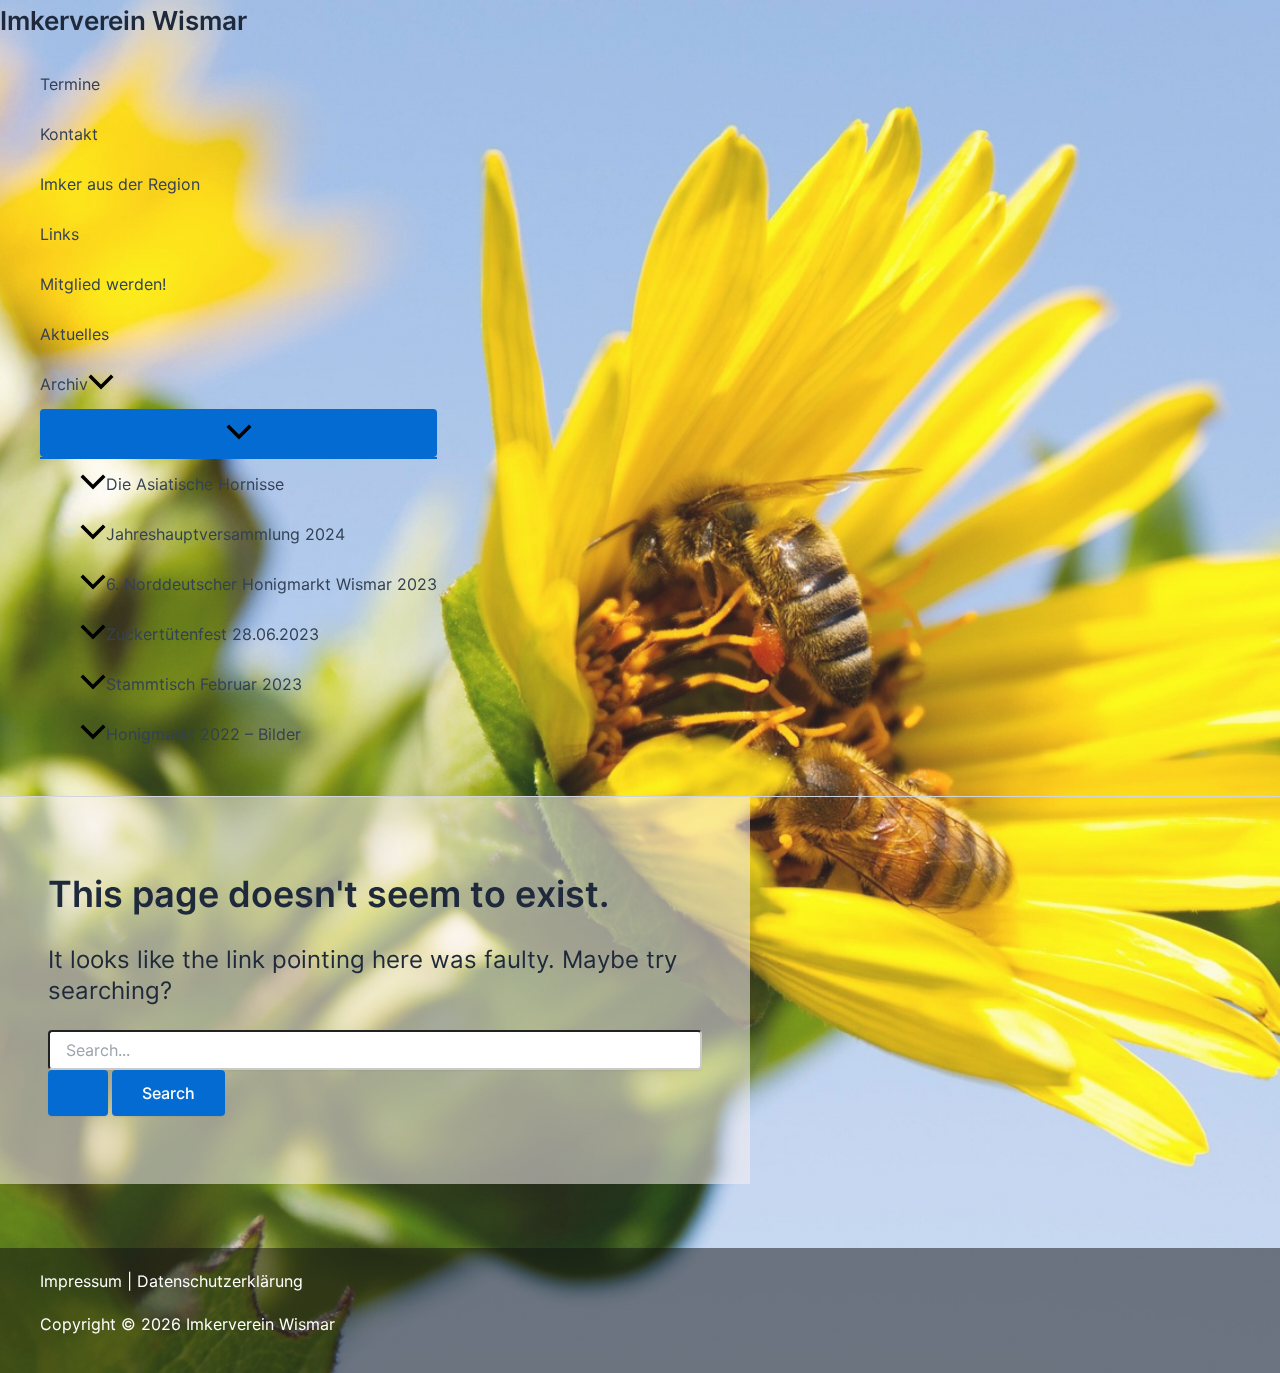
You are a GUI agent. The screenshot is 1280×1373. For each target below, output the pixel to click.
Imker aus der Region (120, 184)
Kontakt (69, 134)
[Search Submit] (78, 1093)
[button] (101, 384)
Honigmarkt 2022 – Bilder (203, 734)
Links (59, 234)
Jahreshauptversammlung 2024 (225, 534)
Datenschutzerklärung (220, 1281)
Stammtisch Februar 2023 (204, 684)
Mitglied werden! (103, 284)
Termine (70, 84)
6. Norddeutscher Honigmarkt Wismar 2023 (271, 584)
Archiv (64, 384)
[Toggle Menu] (238, 433)
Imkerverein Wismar (123, 20)
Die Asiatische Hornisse (195, 484)
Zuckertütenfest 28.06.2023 (212, 634)
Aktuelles (74, 334)
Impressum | (88, 1281)
